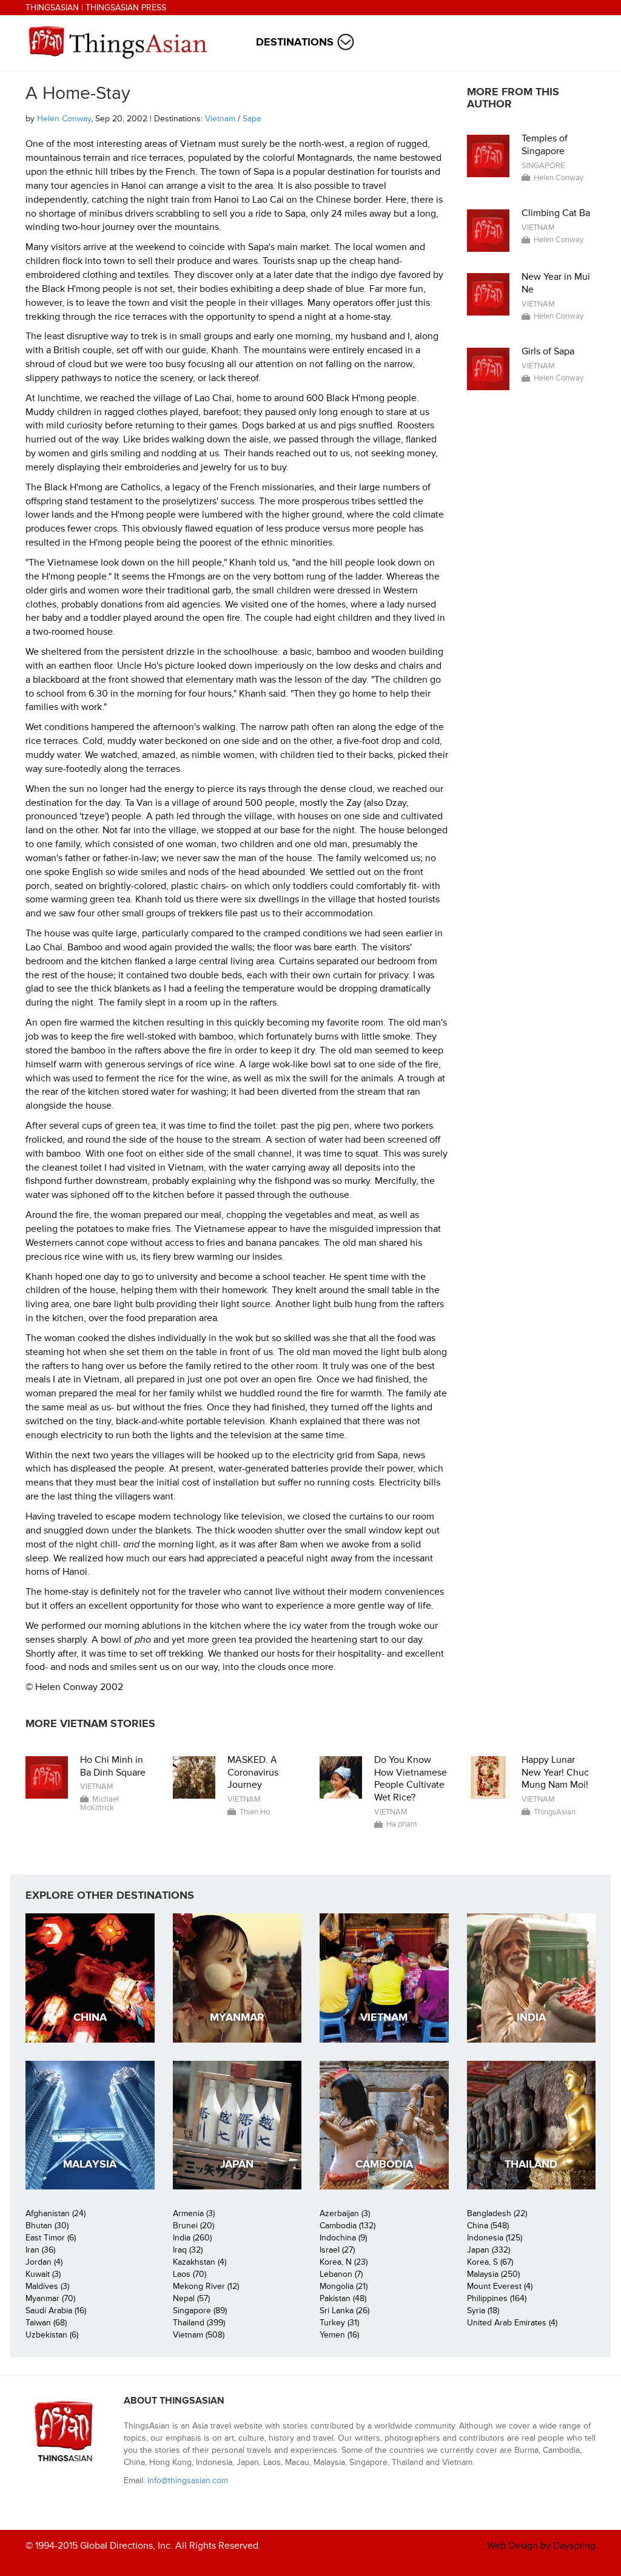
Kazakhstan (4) (200, 2262)
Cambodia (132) (347, 2226)
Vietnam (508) (199, 2335)
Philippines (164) (497, 2298)
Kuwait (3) (43, 2274)
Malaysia (90, 2164)
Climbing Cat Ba (556, 213)
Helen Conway (64, 119)
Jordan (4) (44, 2262)
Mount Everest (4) (500, 2286)
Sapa (252, 119)
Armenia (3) (194, 2213)
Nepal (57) (191, 2298)
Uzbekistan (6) (52, 2335)
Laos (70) (190, 2274)
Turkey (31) (339, 2323)
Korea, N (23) (344, 2262)
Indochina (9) (343, 2238)
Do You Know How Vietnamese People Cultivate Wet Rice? (411, 1779)
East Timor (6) (51, 2238)
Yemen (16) (339, 2335)
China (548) (488, 2226)
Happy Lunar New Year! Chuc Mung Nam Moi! (555, 1773)
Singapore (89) (200, 2311)
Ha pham (402, 1824)
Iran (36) (40, 2250)
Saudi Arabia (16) (56, 2311)
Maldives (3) (47, 2286)
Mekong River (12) (206, 2286)
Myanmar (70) (50, 2298)
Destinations (295, 42)
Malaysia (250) (493, 2274)
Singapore (543, 166)
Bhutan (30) (47, 2226)
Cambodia (384, 2164)
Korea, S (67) (490, 2262)
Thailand (531, 2164)
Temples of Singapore (545, 145)
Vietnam (220, 119)
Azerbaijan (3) (345, 2213)
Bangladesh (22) (497, 2213)
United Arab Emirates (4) (512, 2323)
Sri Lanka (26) (344, 2311)
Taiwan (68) (46, 2323)
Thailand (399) (199, 2323)
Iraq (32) (188, 2250)
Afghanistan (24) (55, 2213)
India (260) (192, 2238)
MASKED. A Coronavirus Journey (253, 1773)
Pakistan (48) (343, 2298)
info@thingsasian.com (188, 2480)
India (531, 2017)
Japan (237, 2164)
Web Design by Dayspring (541, 2546)
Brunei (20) (193, 2226)
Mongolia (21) (344, 2286)
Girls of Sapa (548, 351)
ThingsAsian (52, 8)
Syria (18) (483, 2311)
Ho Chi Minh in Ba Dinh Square (113, 1766)
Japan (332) (488, 2250)
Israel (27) (337, 2250)
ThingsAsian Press (126, 8)
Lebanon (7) (341, 2274)
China (90, 2017)
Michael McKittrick (99, 1804)
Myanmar (237, 2017)
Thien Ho (255, 1812)
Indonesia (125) (495, 2238)
